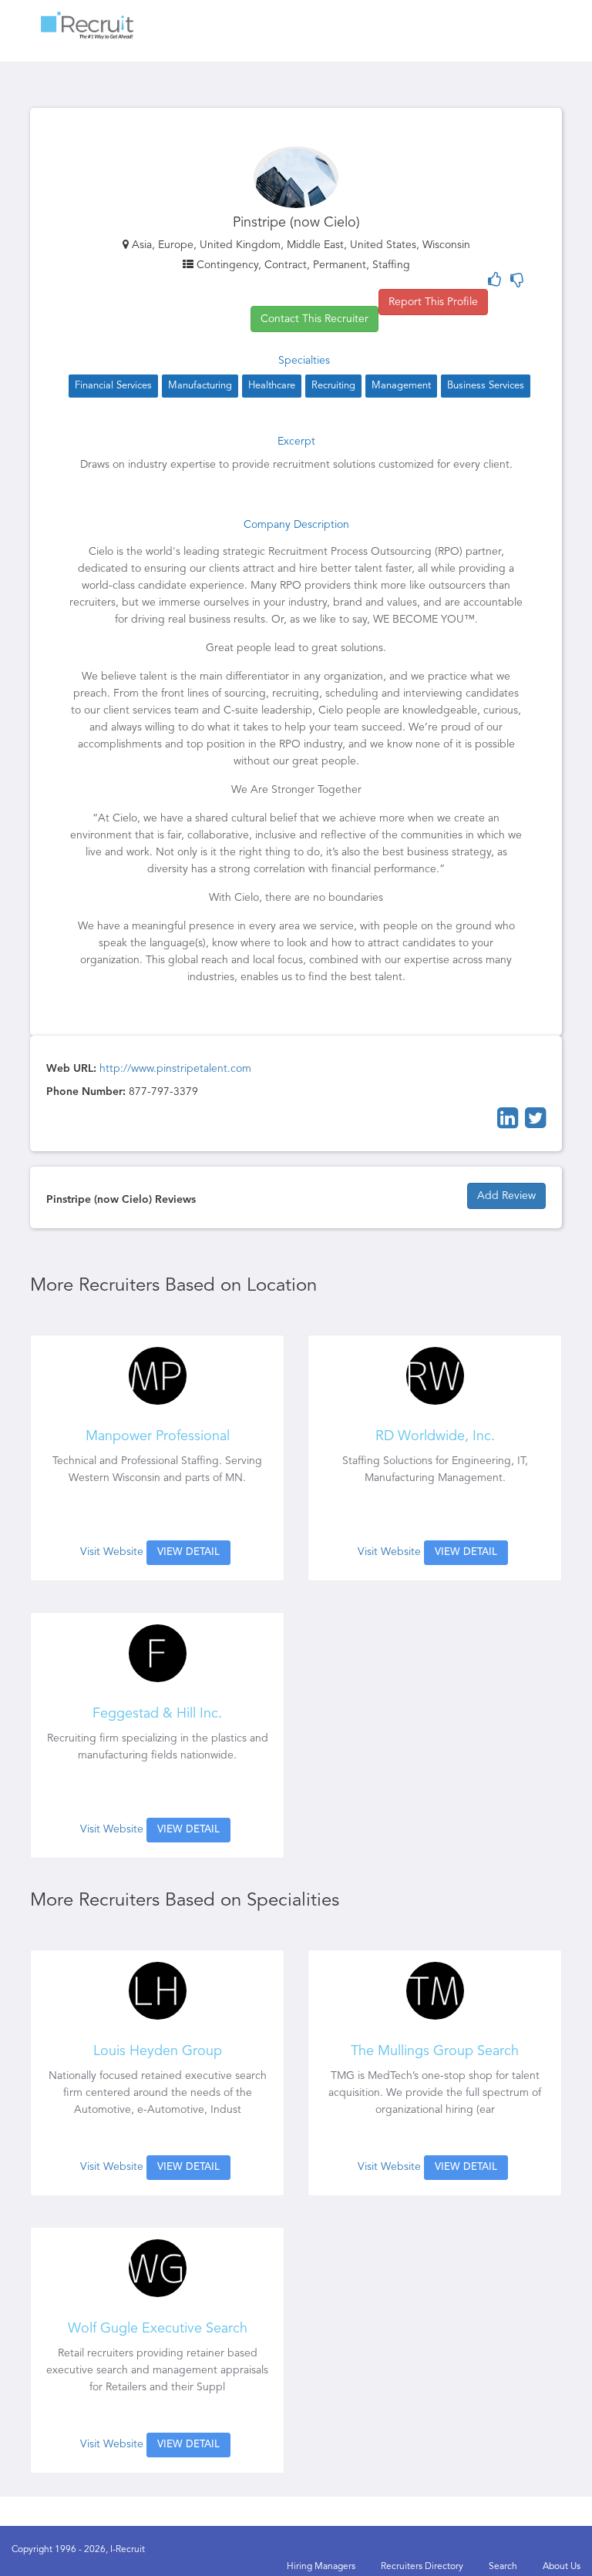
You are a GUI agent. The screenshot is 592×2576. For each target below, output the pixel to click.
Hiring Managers (321, 2567)
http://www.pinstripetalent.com (175, 1069)
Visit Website (112, 1552)
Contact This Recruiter (314, 319)
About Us (562, 2567)
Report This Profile (433, 302)
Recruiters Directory (422, 2567)
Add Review (506, 1196)
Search (503, 2567)
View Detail (188, 1552)
